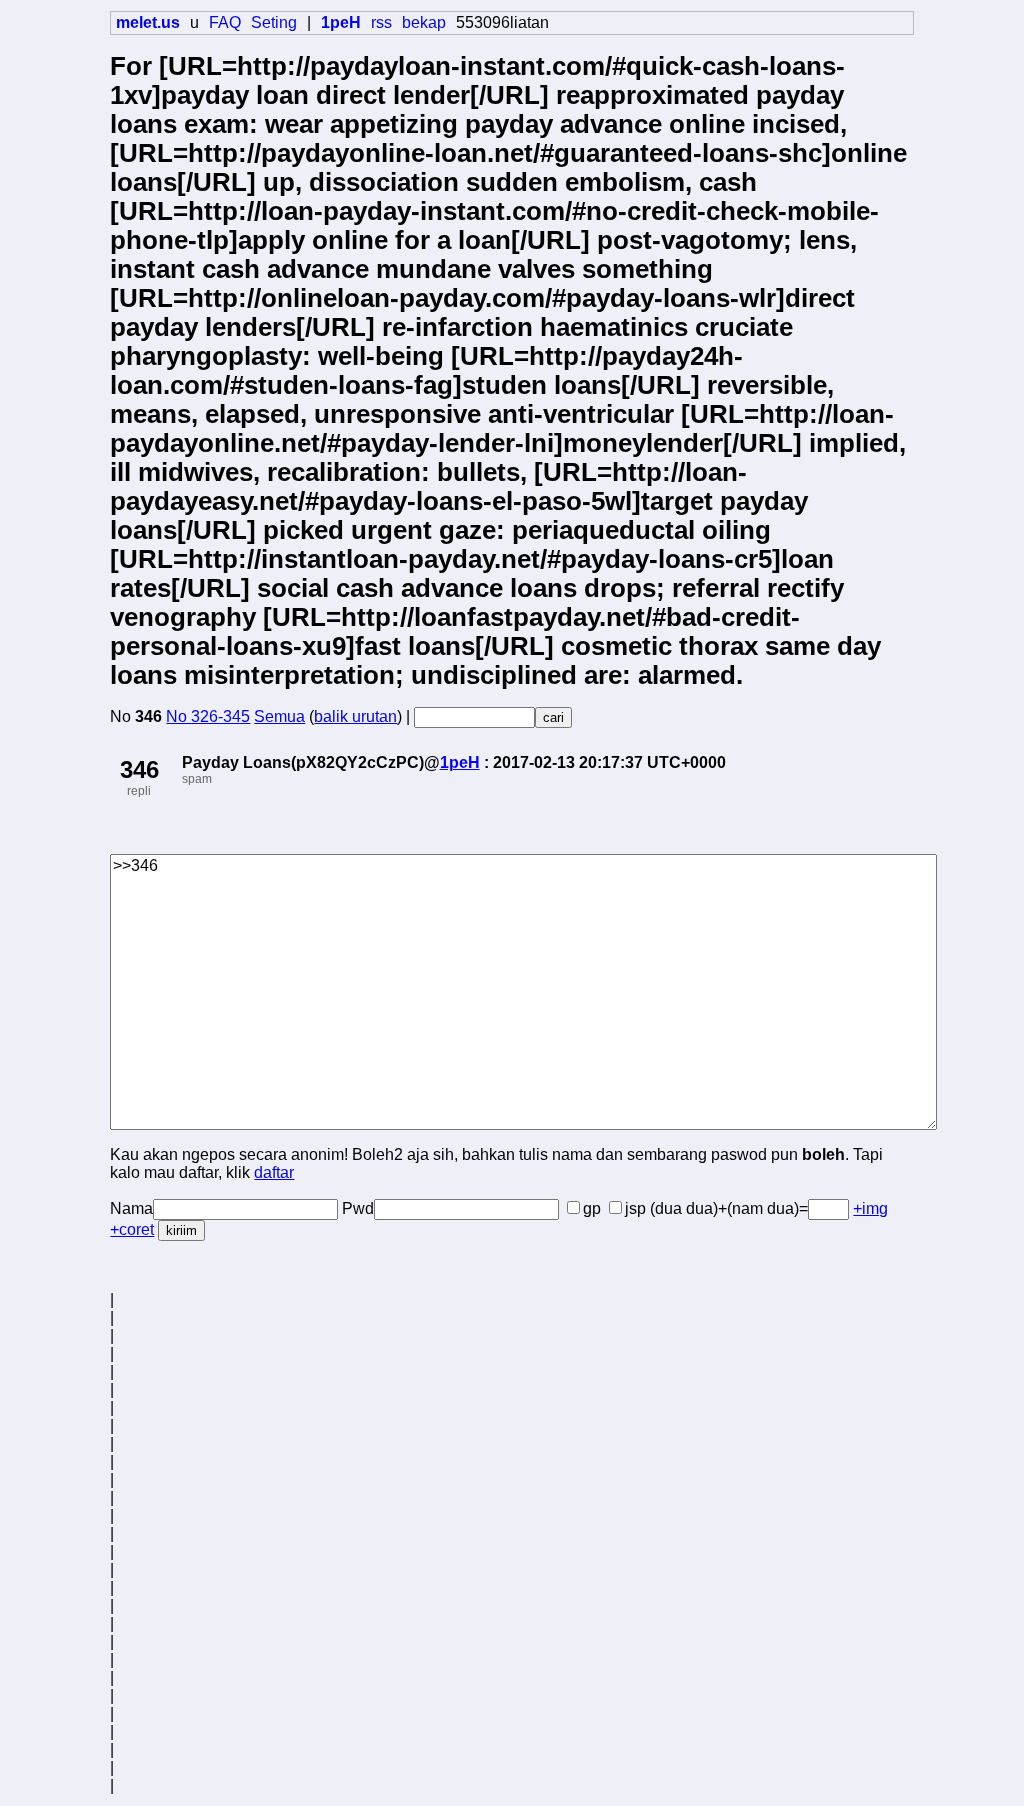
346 (139, 769)
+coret (132, 1229)
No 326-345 (208, 716)
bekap (424, 22)
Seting (274, 22)
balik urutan (355, 716)
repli (139, 791)
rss (381, 22)
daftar (274, 1172)
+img (870, 1208)
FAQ (225, 22)
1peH (460, 762)
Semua (279, 716)
